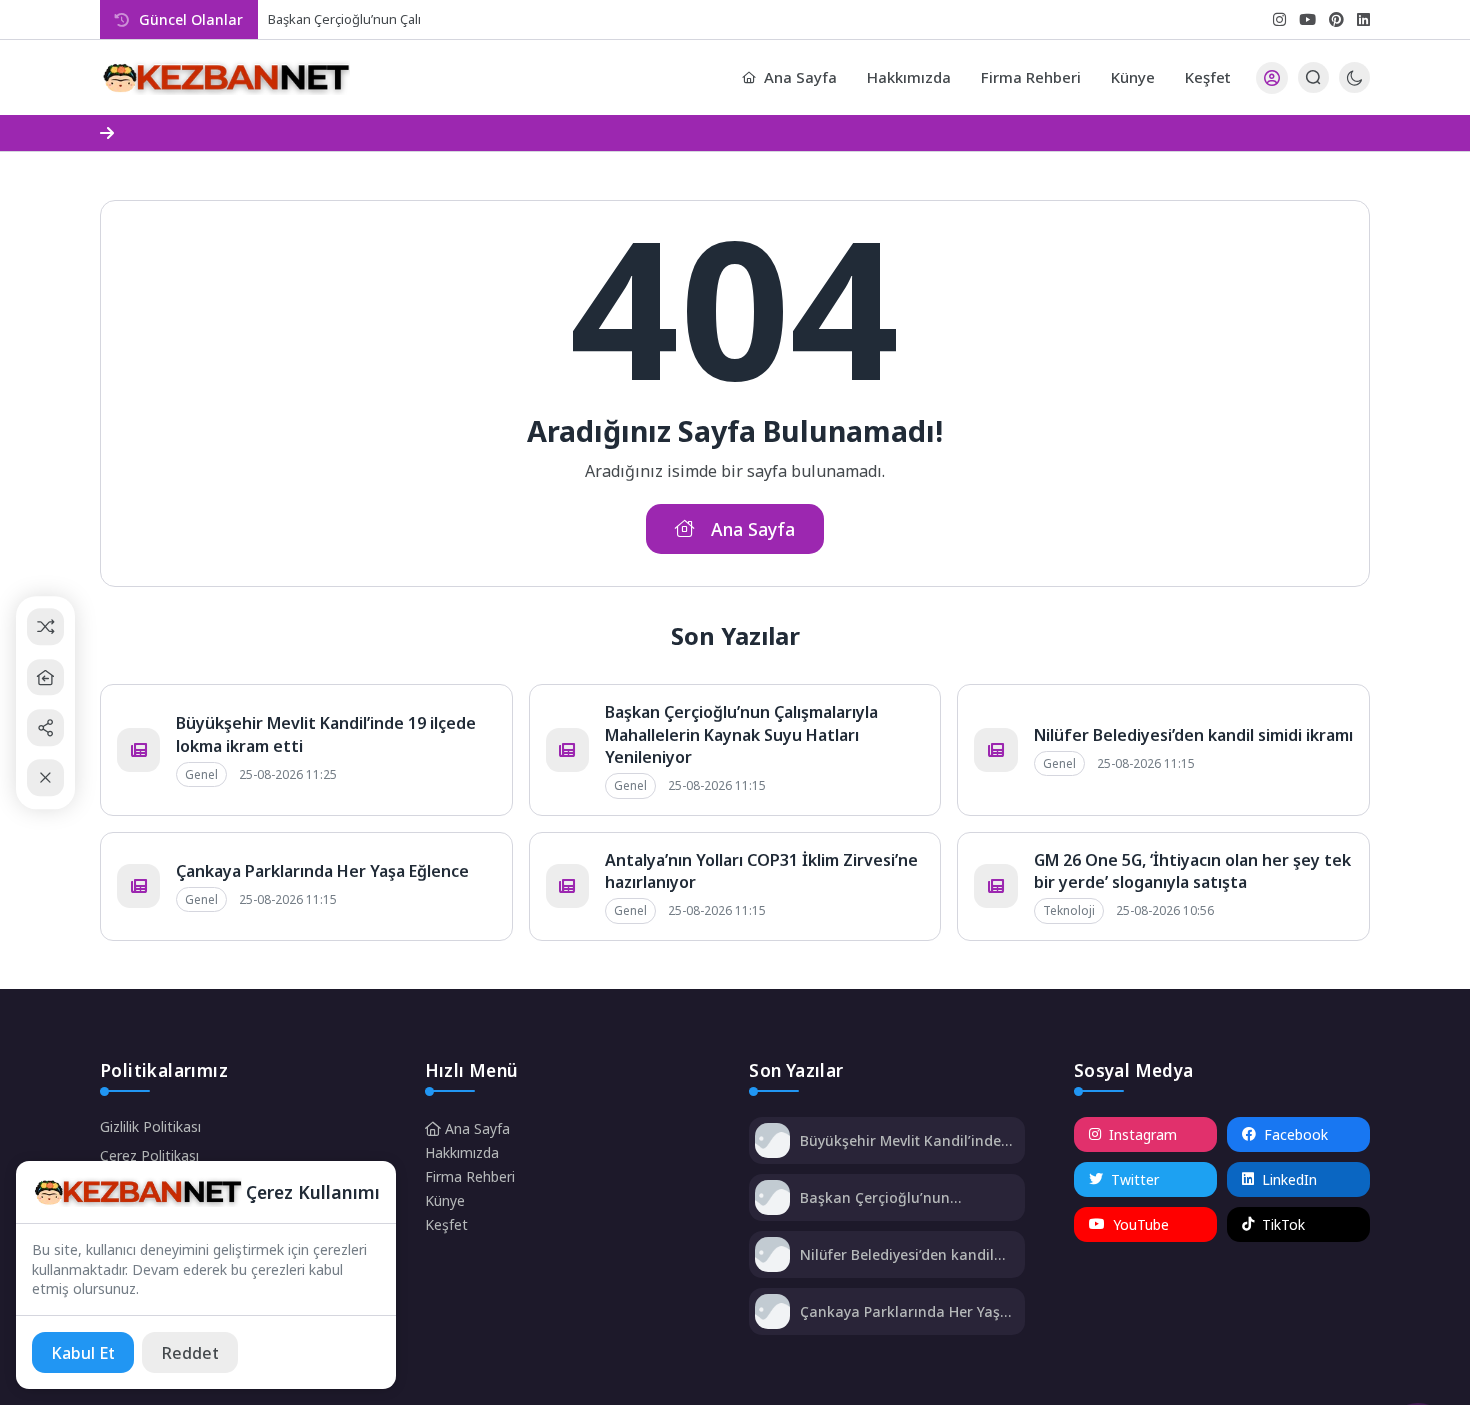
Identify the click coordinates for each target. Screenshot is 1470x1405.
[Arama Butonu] (1313, 77)
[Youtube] (1307, 19)
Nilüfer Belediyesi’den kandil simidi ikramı (1193, 735)
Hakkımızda (909, 77)
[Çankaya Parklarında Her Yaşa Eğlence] (772, 1313)
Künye (1133, 77)
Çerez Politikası (149, 1155)
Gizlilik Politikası (150, 1126)
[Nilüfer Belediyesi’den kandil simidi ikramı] (772, 1256)
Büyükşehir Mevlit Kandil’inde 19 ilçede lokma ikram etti (900, 1140)
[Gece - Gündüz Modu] (1354, 87)
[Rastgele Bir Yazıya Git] (45, 627)
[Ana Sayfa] (45, 677)
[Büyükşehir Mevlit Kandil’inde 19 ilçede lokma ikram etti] (772, 1142)
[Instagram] (1279, 19)
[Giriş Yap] (1272, 78)
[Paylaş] (45, 727)
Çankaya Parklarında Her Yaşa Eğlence (322, 871)
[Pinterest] (1336, 19)
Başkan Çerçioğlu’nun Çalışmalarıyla (374, 19)
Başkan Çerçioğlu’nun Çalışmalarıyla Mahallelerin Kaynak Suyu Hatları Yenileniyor (741, 734)
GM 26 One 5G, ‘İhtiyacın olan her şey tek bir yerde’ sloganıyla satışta (1192, 871)
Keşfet (1208, 77)
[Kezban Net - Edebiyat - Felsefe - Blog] (225, 78)
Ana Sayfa (800, 77)
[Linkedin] (1363, 19)
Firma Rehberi (1031, 77)
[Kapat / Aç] (45, 778)
